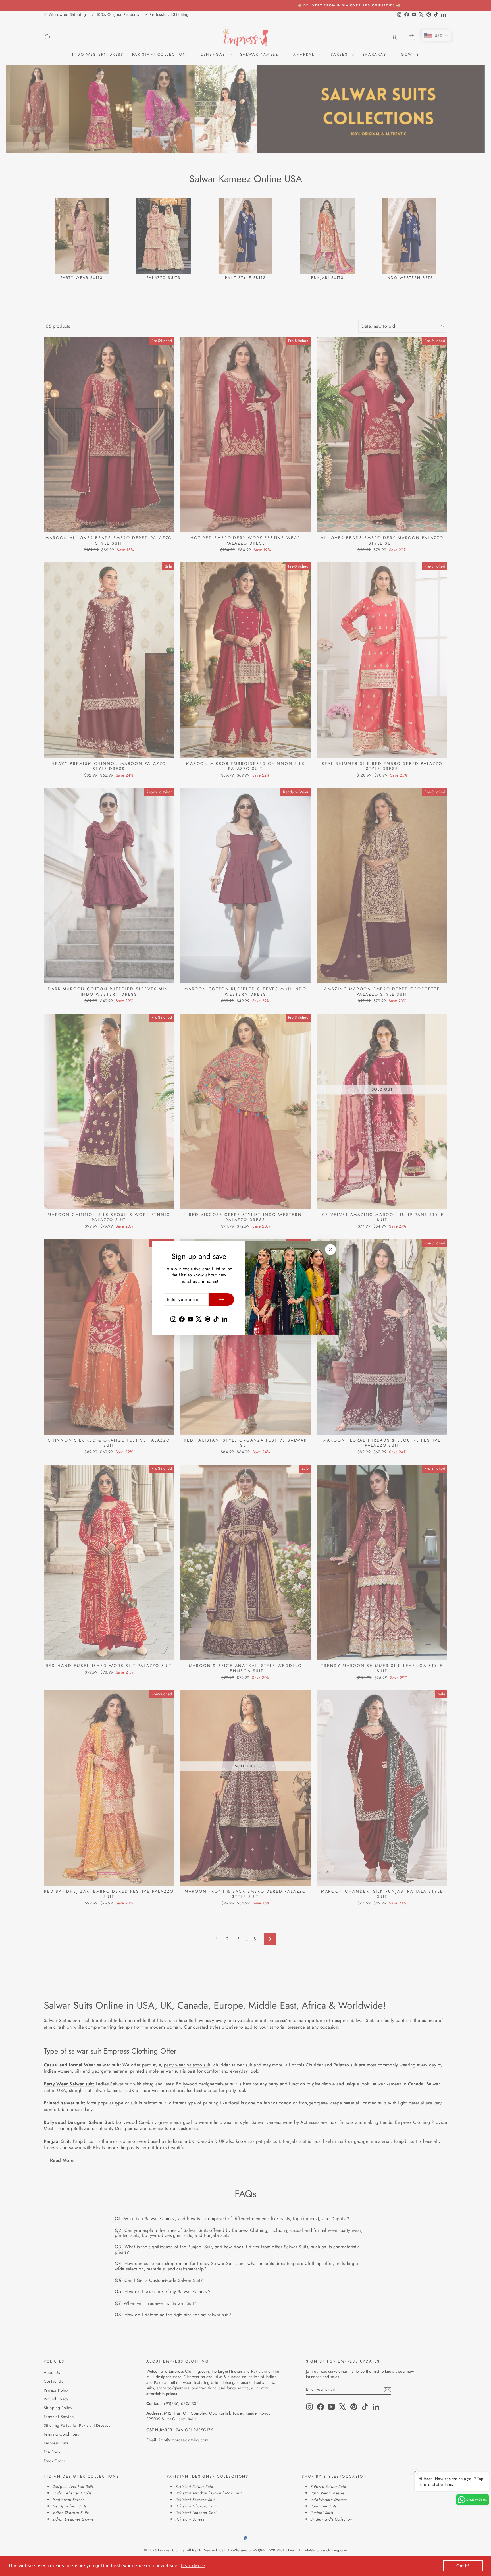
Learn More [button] (193, 2566)
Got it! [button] (463, 2566)
